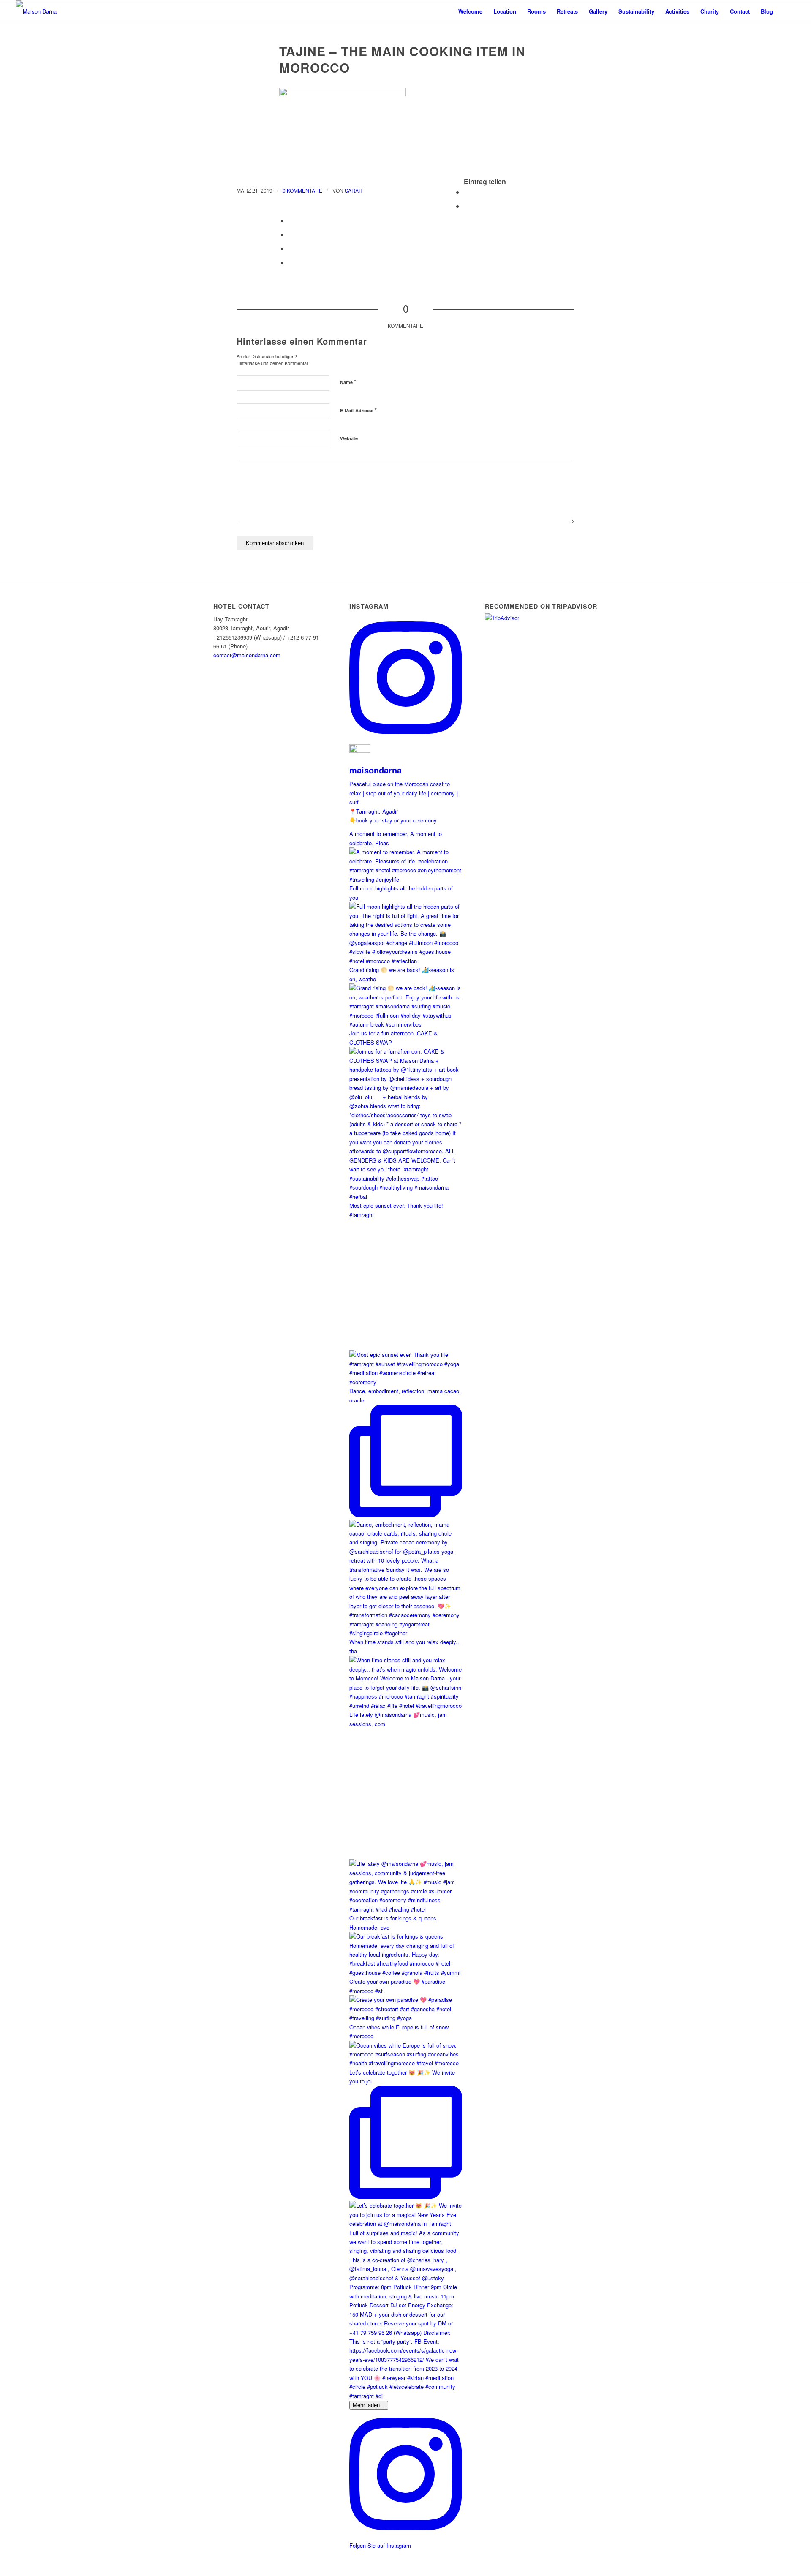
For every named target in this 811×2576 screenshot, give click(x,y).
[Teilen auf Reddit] (291, 263)
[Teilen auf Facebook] (466, 192)
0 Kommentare (302, 190)
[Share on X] (291, 220)
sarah (354, 190)
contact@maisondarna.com (247, 655)
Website (349, 438)
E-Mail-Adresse (358, 410)
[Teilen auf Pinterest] (291, 248)
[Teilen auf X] (466, 206)
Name (348, 382)
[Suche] (787, 11)
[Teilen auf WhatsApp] (291, 234)
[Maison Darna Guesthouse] (48, 11)
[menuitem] (470, 11)
